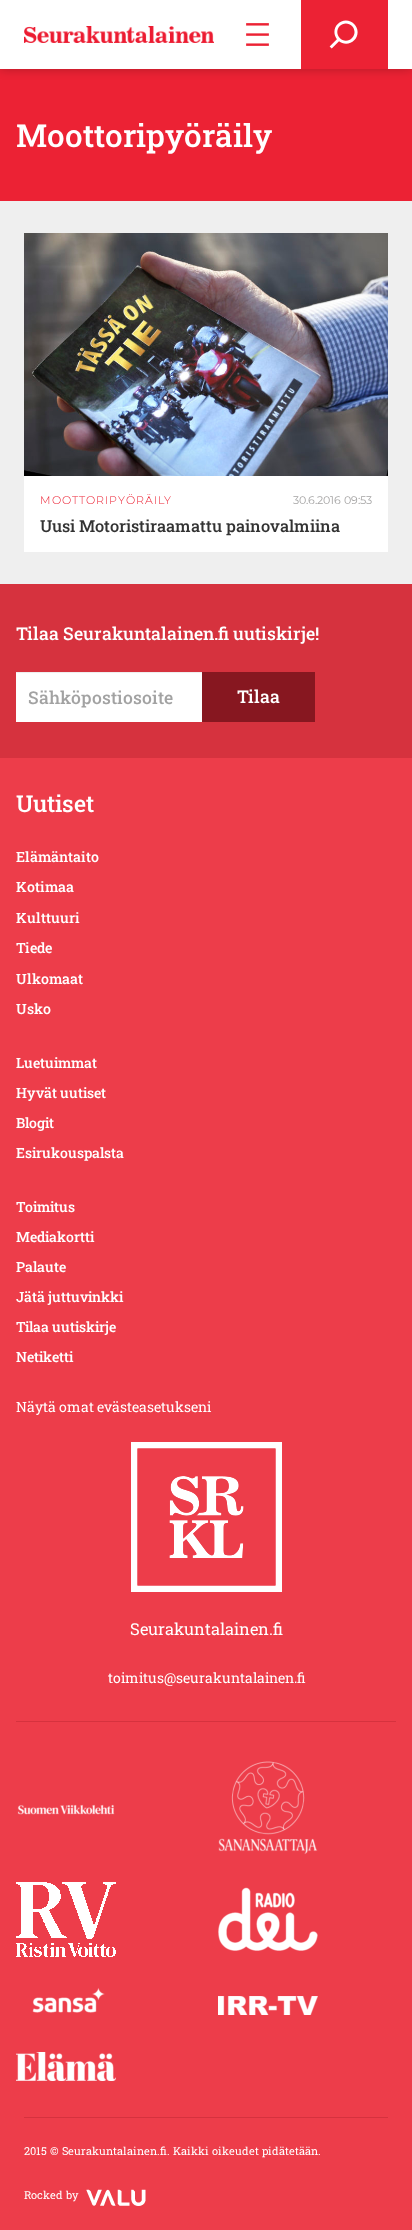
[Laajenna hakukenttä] (344, 34)
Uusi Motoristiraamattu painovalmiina (190, 526)
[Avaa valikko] (257, 34)
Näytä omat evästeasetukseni (113, 1406)
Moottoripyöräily (106, 500)
